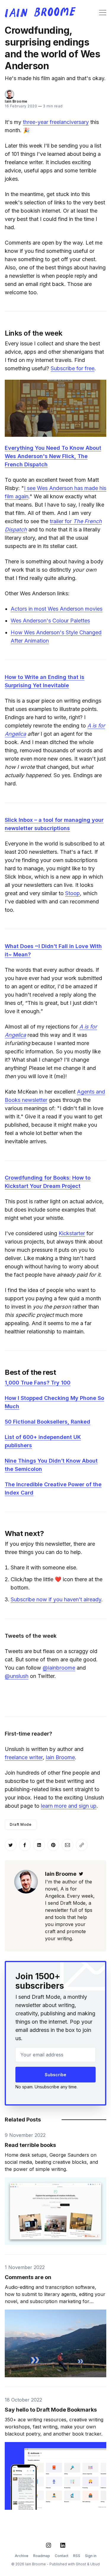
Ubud (95, 2564)
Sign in (91, 2556)
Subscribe (55, 2075)
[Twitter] (81, 1874)
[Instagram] (49, 2545)
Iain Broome (16, 101)
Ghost (81, 2564)
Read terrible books (30, 2145)
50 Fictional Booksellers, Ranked (48, 1422)
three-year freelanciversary (56, 122)
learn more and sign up (69, 1806)
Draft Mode (21, 1824)
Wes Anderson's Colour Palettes (50, 621)
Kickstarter (72, 1233)
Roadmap (42, 2556)
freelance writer (24, 1757)
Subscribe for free (73, 368)
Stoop (73, 893)
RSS (77, 2556)
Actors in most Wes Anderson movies (57, 609)
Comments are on (28, 2277)
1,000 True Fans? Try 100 (38, 1383)
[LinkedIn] (63, 2545)
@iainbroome (59, 1668)
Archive (22, 2556)
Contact (62, 2556)
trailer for (61, 521)
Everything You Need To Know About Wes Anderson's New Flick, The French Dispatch (53, 456)
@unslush (17, 1676)
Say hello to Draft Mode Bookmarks (51, 2410)
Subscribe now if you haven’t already (56, 1599)
